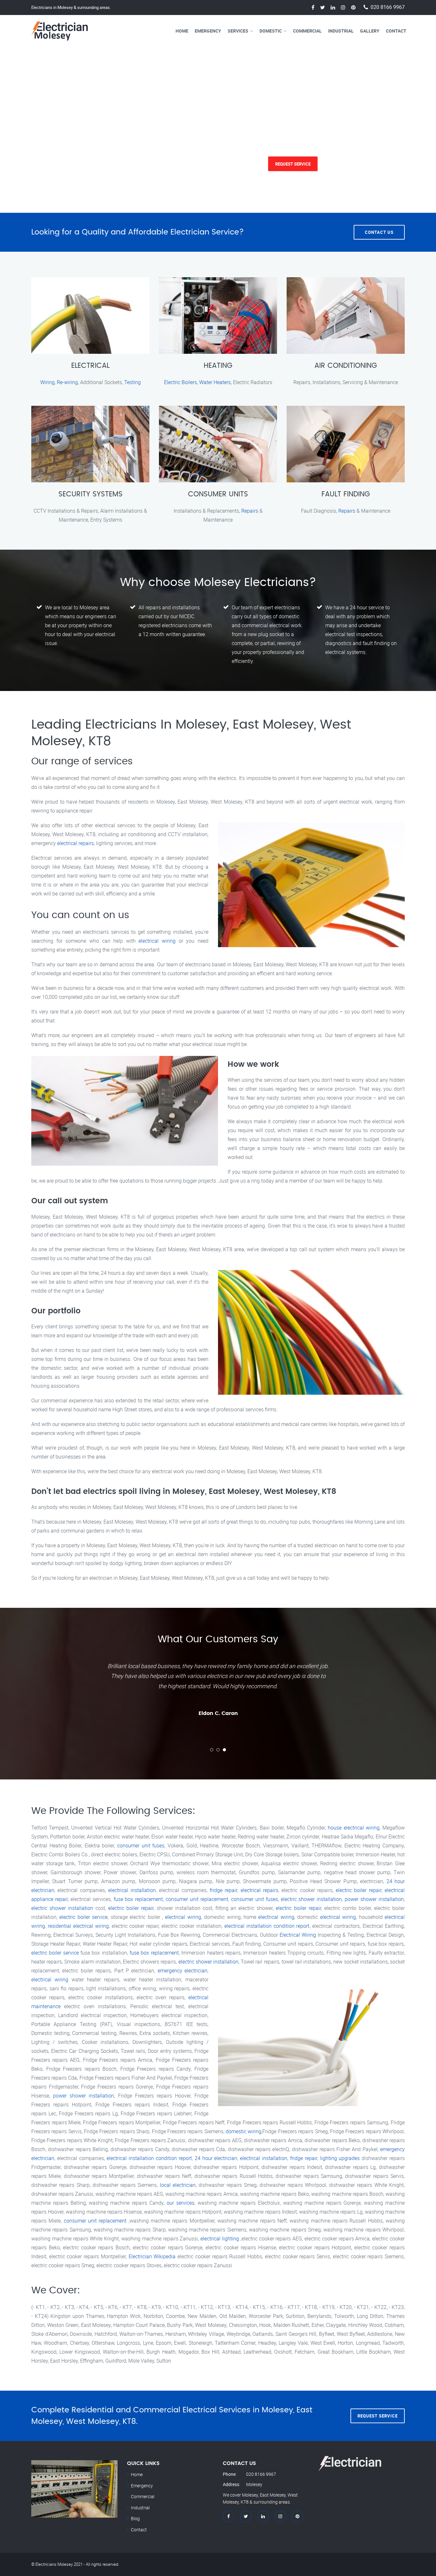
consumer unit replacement (197, 1899)
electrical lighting (220, 2238)
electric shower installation (312, 1899)
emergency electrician (183, 1971)
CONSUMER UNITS (218, 494)
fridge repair (223, 1890)
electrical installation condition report (267, 1926)
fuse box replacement (138, 1899)
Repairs (250, 511)
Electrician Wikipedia (152, 2256)
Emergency (208, 31)
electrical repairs (75, 843)
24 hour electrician (216, 2158)
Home (182, 31)
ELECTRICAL (90, 366)
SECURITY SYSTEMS (90, 494)
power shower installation (374, 1899)
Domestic (271, 31)
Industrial (341, 31)
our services (180, 2203)
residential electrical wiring (78, 1926)
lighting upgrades (340, 2158)
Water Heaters (215, 382)
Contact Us (379, 232)
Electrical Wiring (298, 1935)
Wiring (47, 382)
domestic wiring (244, 2131)
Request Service (95, 164)
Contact (396, 31)
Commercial (307, 31)
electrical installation (132, 1890)
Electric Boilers (180, 382)
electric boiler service (83, 1917)
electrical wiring (157, 941)
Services (238, 31)
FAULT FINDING (346, 494)
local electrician (178, 2185)
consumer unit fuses (141, 1845)
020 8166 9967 (388, 7)
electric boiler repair (359, 1890)
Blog (135, 2518)
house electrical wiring (353, 1828)
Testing (132, 382)
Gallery (370, 31)
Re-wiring (67, 382)
